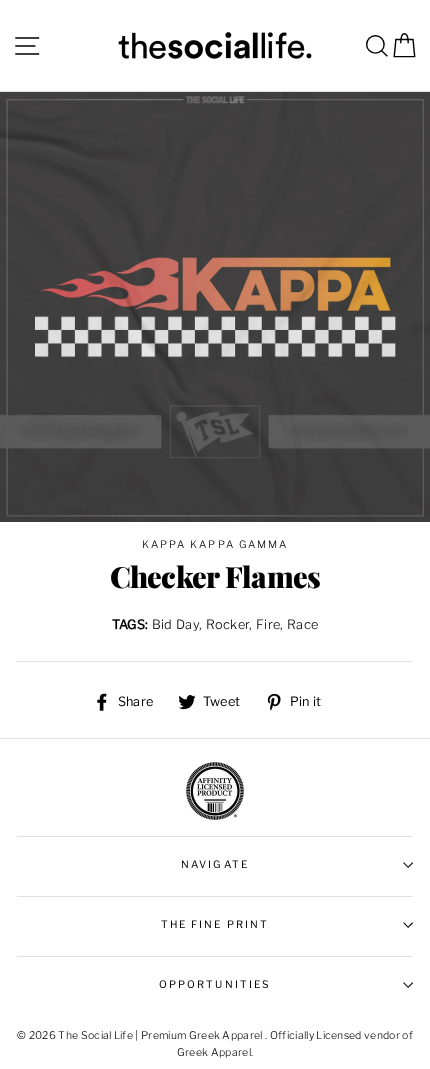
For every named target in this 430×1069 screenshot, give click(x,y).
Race (302, 624)
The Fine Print (215, 924)
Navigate (214, 864)
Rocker (228, 624)
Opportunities (215, 984)
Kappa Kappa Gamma (215, 544)
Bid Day (175, 624)
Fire (268, 624)
